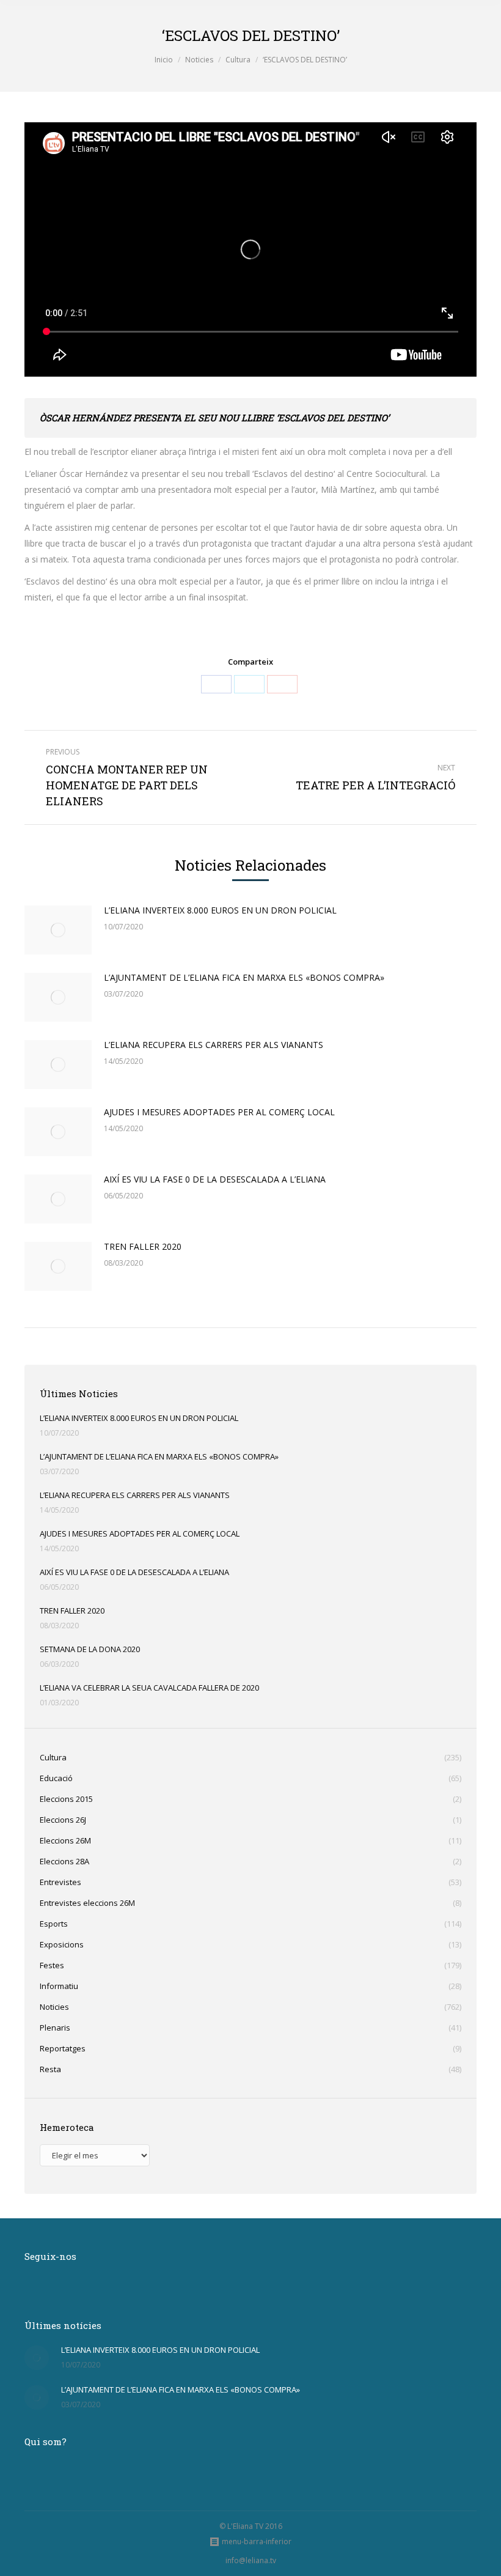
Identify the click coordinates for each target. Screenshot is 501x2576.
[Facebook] (216, 684)
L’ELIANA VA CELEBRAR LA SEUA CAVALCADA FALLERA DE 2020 (149, 1688)
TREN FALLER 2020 (143, 1246)
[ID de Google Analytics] (282, 684)
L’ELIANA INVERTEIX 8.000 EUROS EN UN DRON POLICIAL (220, 910)
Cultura (238, 60)
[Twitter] (249, 684)
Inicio (164, 60)
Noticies (199, 60)
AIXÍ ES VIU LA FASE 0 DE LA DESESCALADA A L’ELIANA (215, 1179)
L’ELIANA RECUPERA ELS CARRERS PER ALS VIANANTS (214, 1045)
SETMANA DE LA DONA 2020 (90, 1649)
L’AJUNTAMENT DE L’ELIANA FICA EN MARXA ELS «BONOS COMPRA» (244, 977)
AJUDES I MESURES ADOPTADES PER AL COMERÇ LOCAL (219, 1112)
